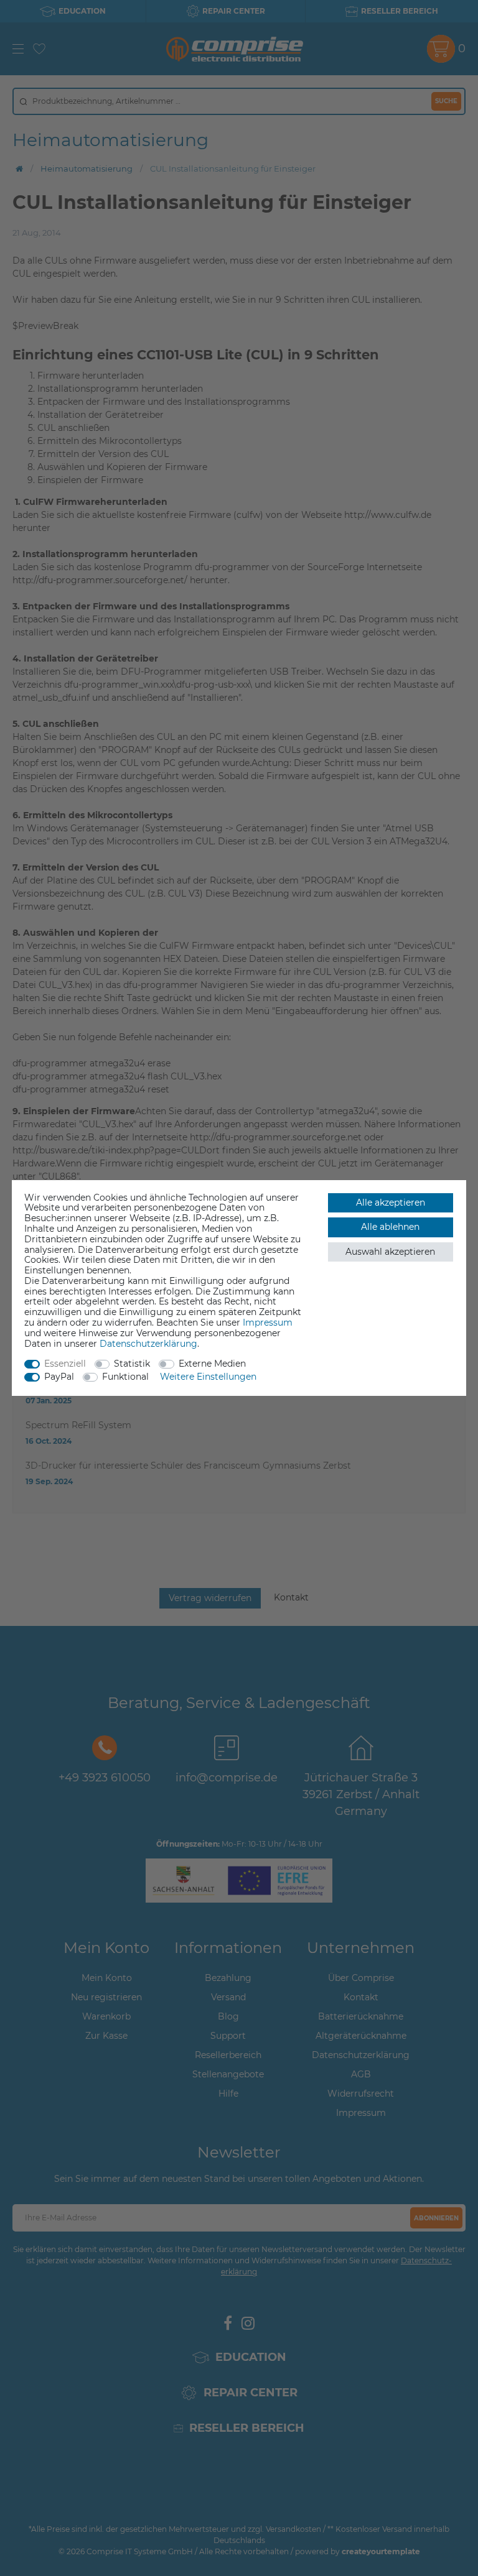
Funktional (125, 1377)
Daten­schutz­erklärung (148, 1344)
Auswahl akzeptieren (390, 1252)
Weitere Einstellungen (208, 1377)
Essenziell (65, 1364)
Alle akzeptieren (391, 1203)
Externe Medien (212, 1364)
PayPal (59, 1377)
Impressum (268, 1323)
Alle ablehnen (390, 1227)
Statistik (132, 1364)
